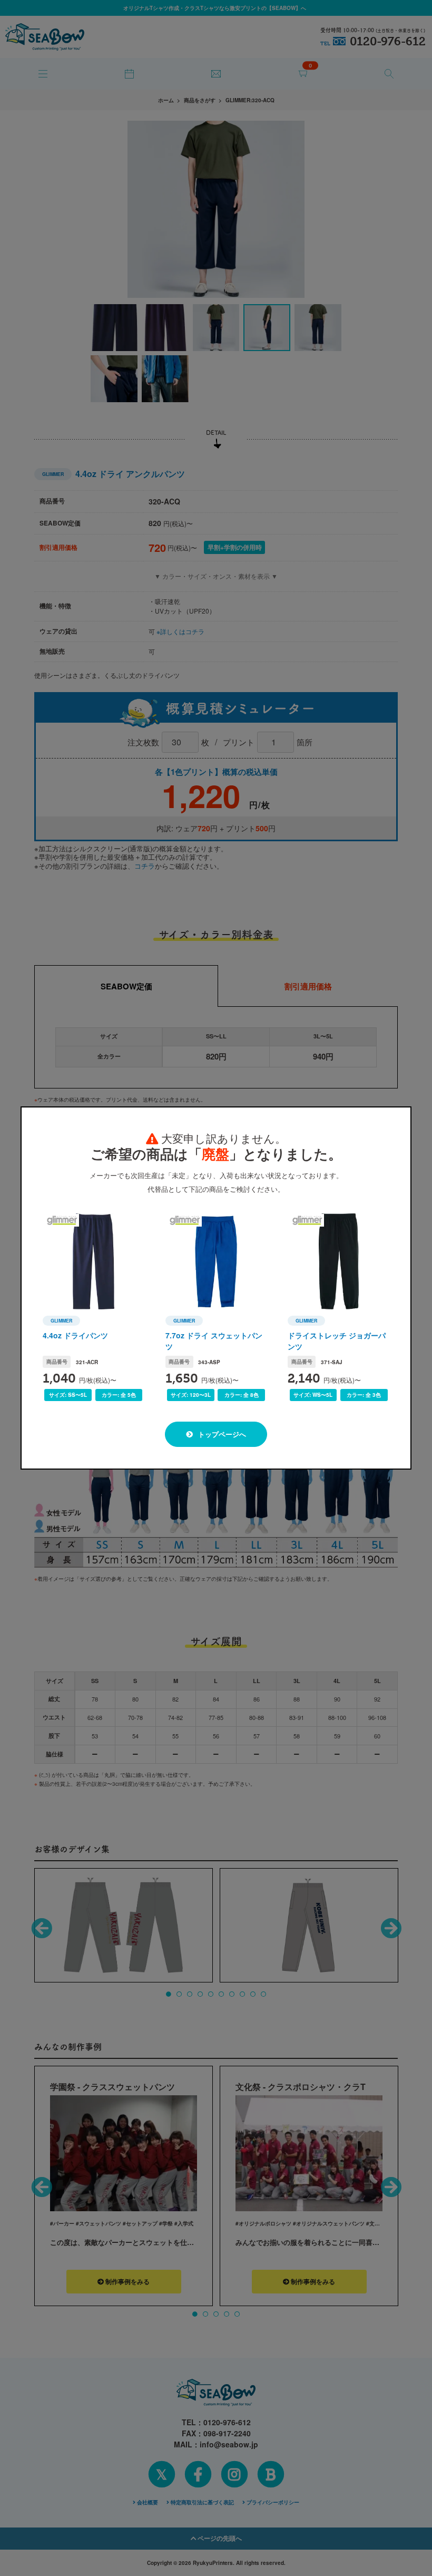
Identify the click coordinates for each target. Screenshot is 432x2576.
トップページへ (221, 1434)
